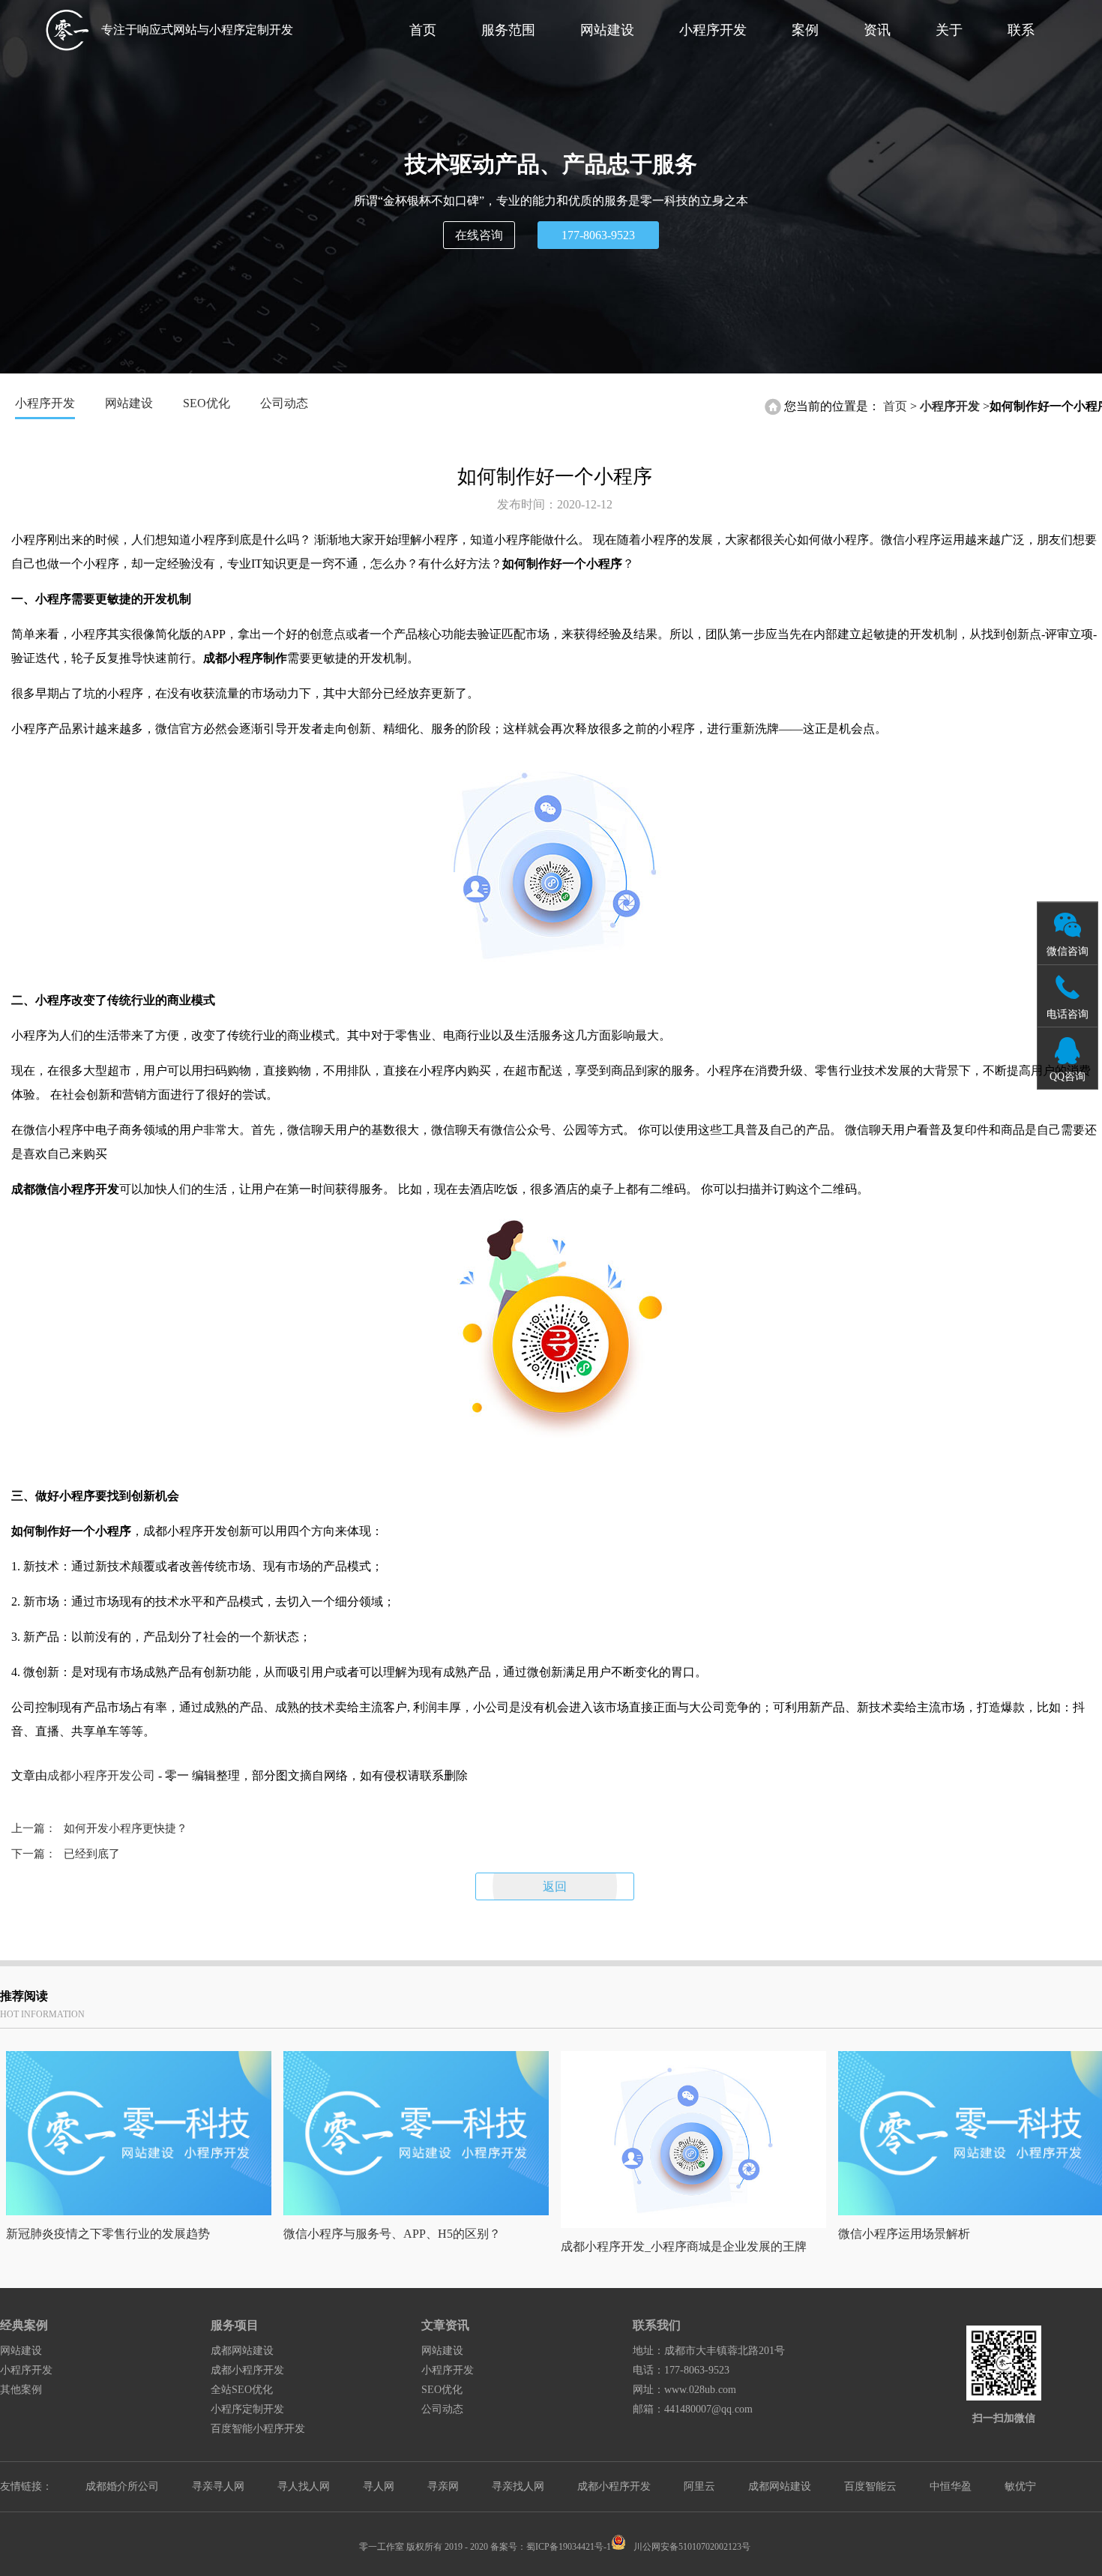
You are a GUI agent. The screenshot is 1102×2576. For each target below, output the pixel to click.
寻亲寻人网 (218, 2486)
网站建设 (607, 30)
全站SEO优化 (242, 2390)
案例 (805, 30)
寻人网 (379, 2486)
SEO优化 (207, 403)
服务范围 (508, 30)
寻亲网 (443, 2486)
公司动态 (284, 403)
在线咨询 (479, 235)
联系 (1021, 30)
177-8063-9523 (598, 235)
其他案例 (21, 2390)
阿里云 (699, 2486)
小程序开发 (713, 30)
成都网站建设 (242, 2351)
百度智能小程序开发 (258, 2429)
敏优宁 (1020, 2486)
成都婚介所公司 (122, 2486)
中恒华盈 (951, 2486)
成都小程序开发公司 (101, 1775)
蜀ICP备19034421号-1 (569, 2547)
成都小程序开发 (247, 2370)
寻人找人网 (304, 2486)
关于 (949, 30)
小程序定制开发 (247, 2409)
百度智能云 (870, 2486)
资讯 (877, 30)
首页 (423, 30)
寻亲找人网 (518, 2486)
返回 (555, 1886)
